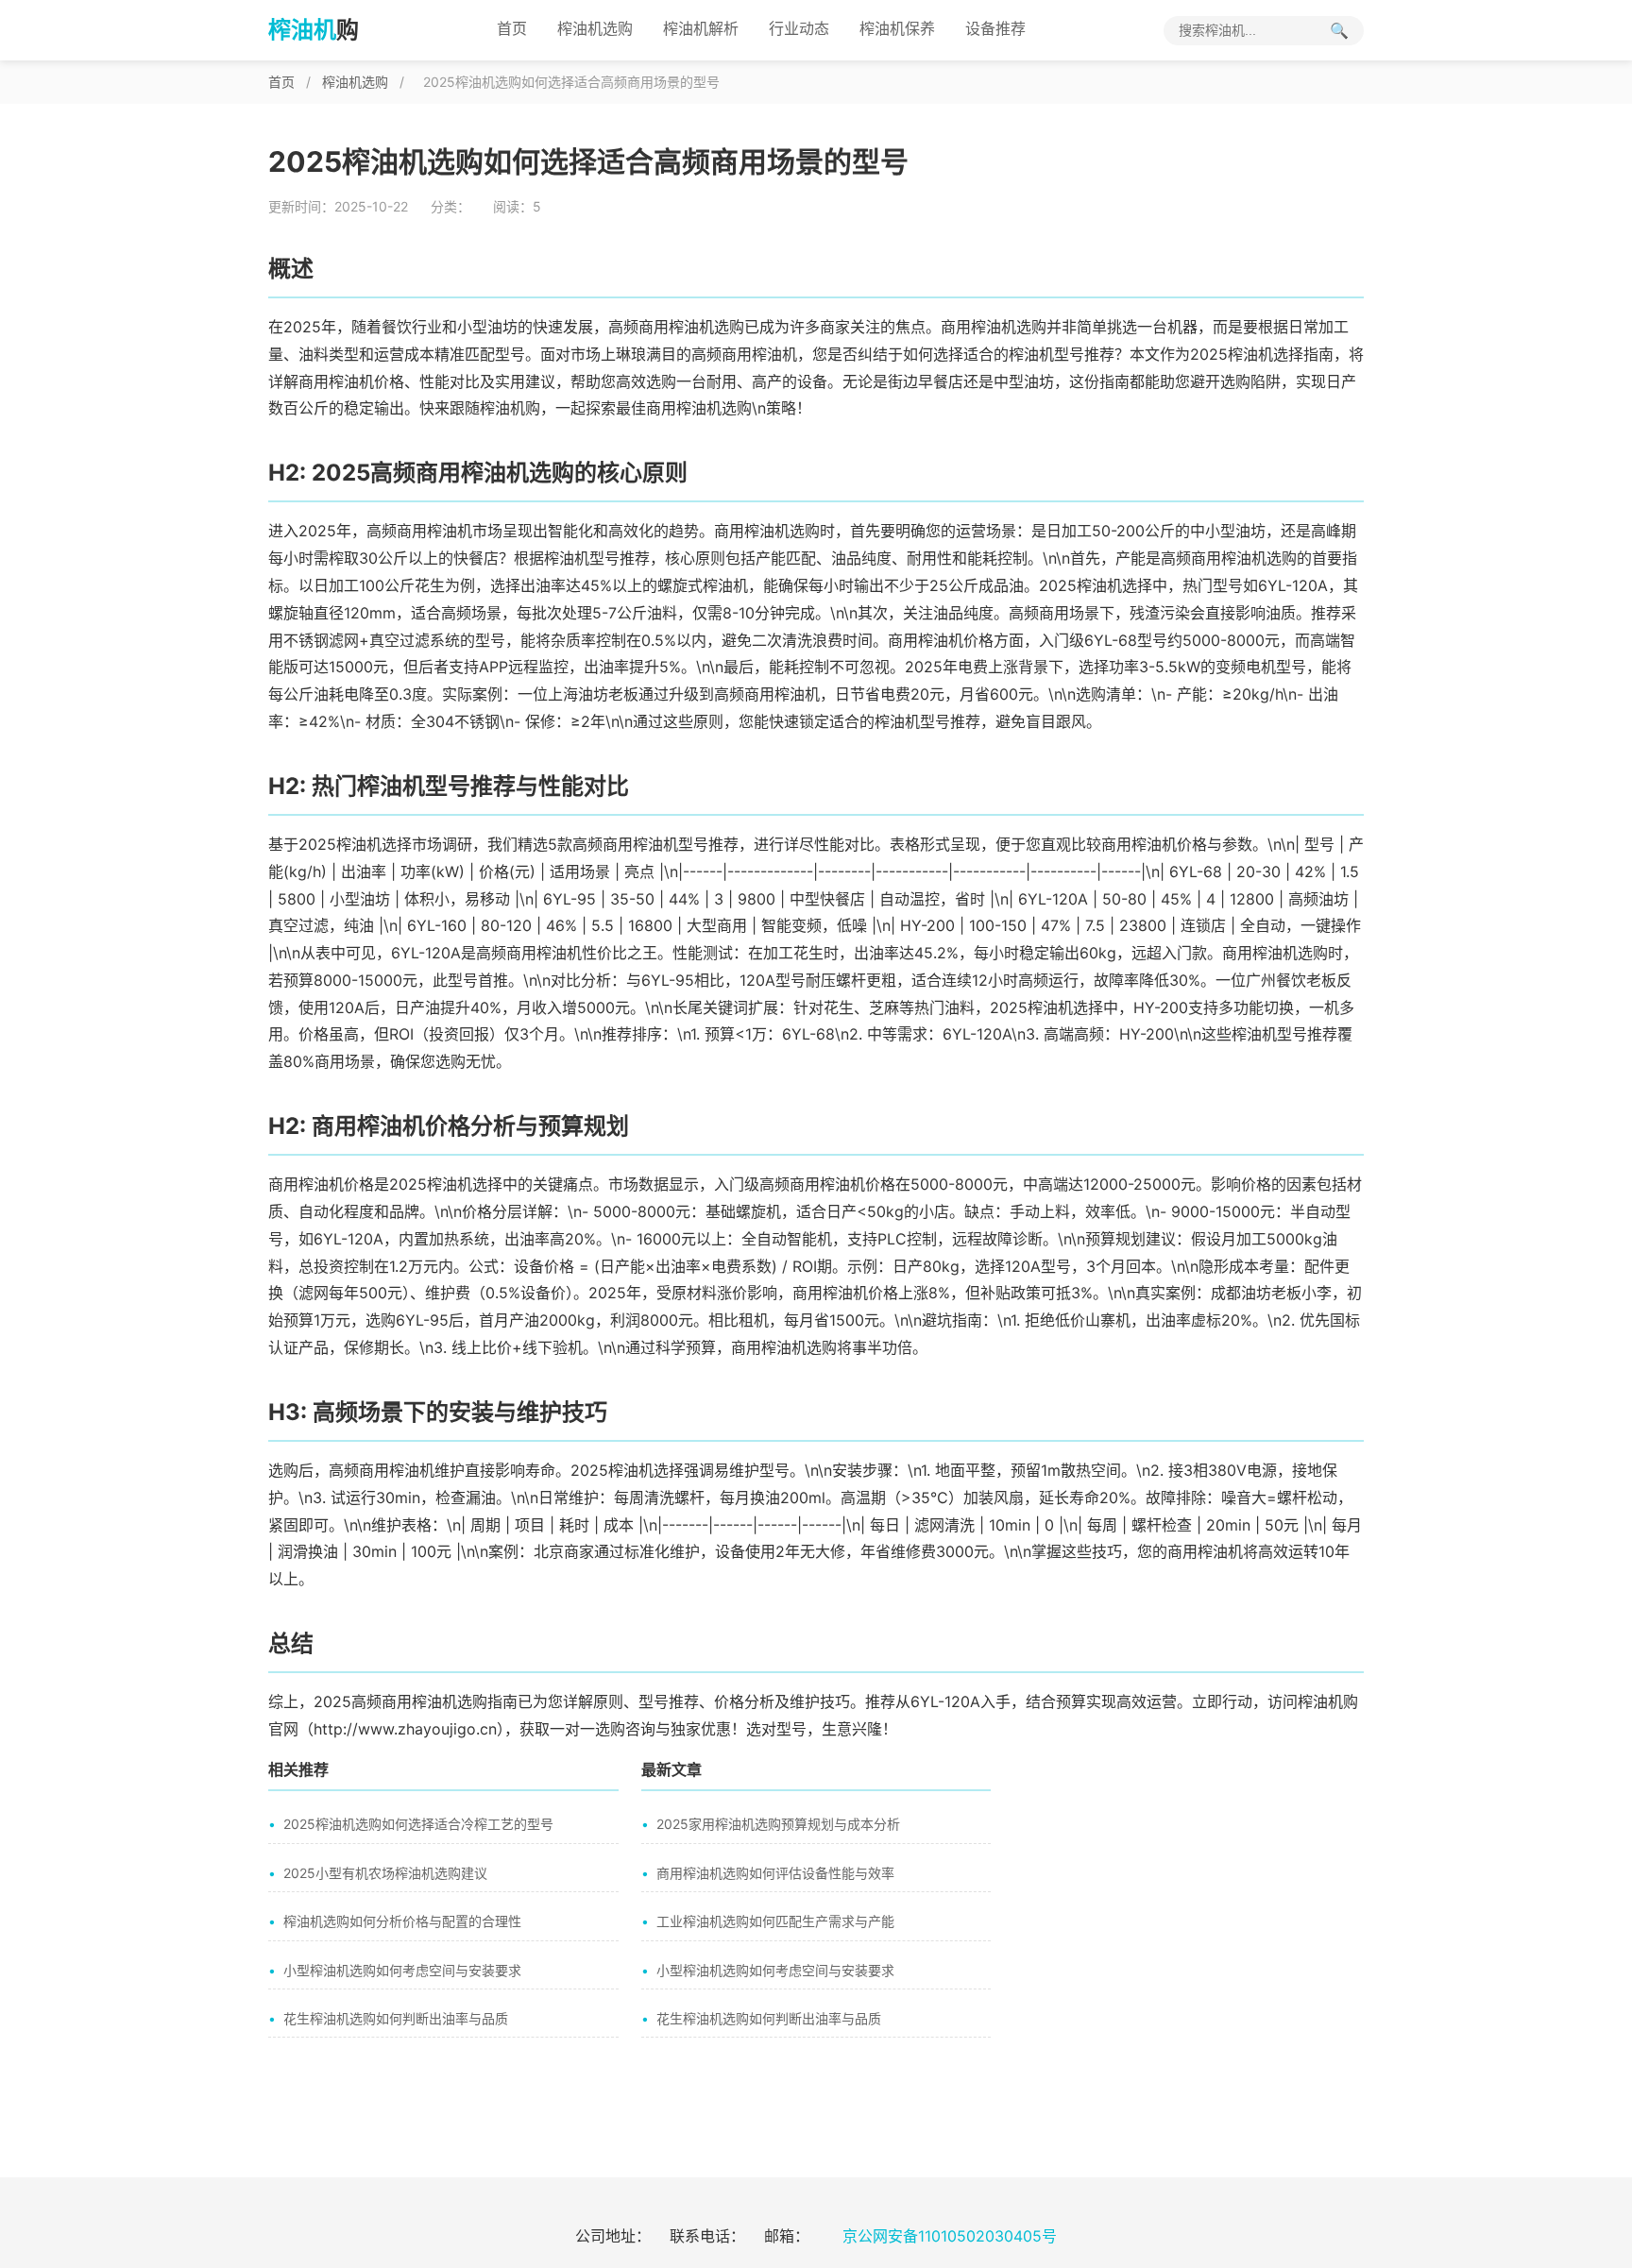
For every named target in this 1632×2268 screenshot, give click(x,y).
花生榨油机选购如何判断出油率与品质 (396, 2018)
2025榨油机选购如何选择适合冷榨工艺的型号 (418, 1824)
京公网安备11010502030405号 (950, 2236)
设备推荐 (995, 28)
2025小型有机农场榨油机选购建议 (385, 1873)
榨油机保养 (897, 28)
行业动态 (799, 28)
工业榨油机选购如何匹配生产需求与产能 (775, 1921)
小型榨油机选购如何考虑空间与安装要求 (402, 1970)
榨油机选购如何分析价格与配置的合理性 (402, 1921)
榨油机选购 (595, 28)
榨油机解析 (701, 28)
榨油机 (314, 30)
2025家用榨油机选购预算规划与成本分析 (778, 1824)
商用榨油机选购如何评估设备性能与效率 (775, 1873)
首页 (512, 28)
